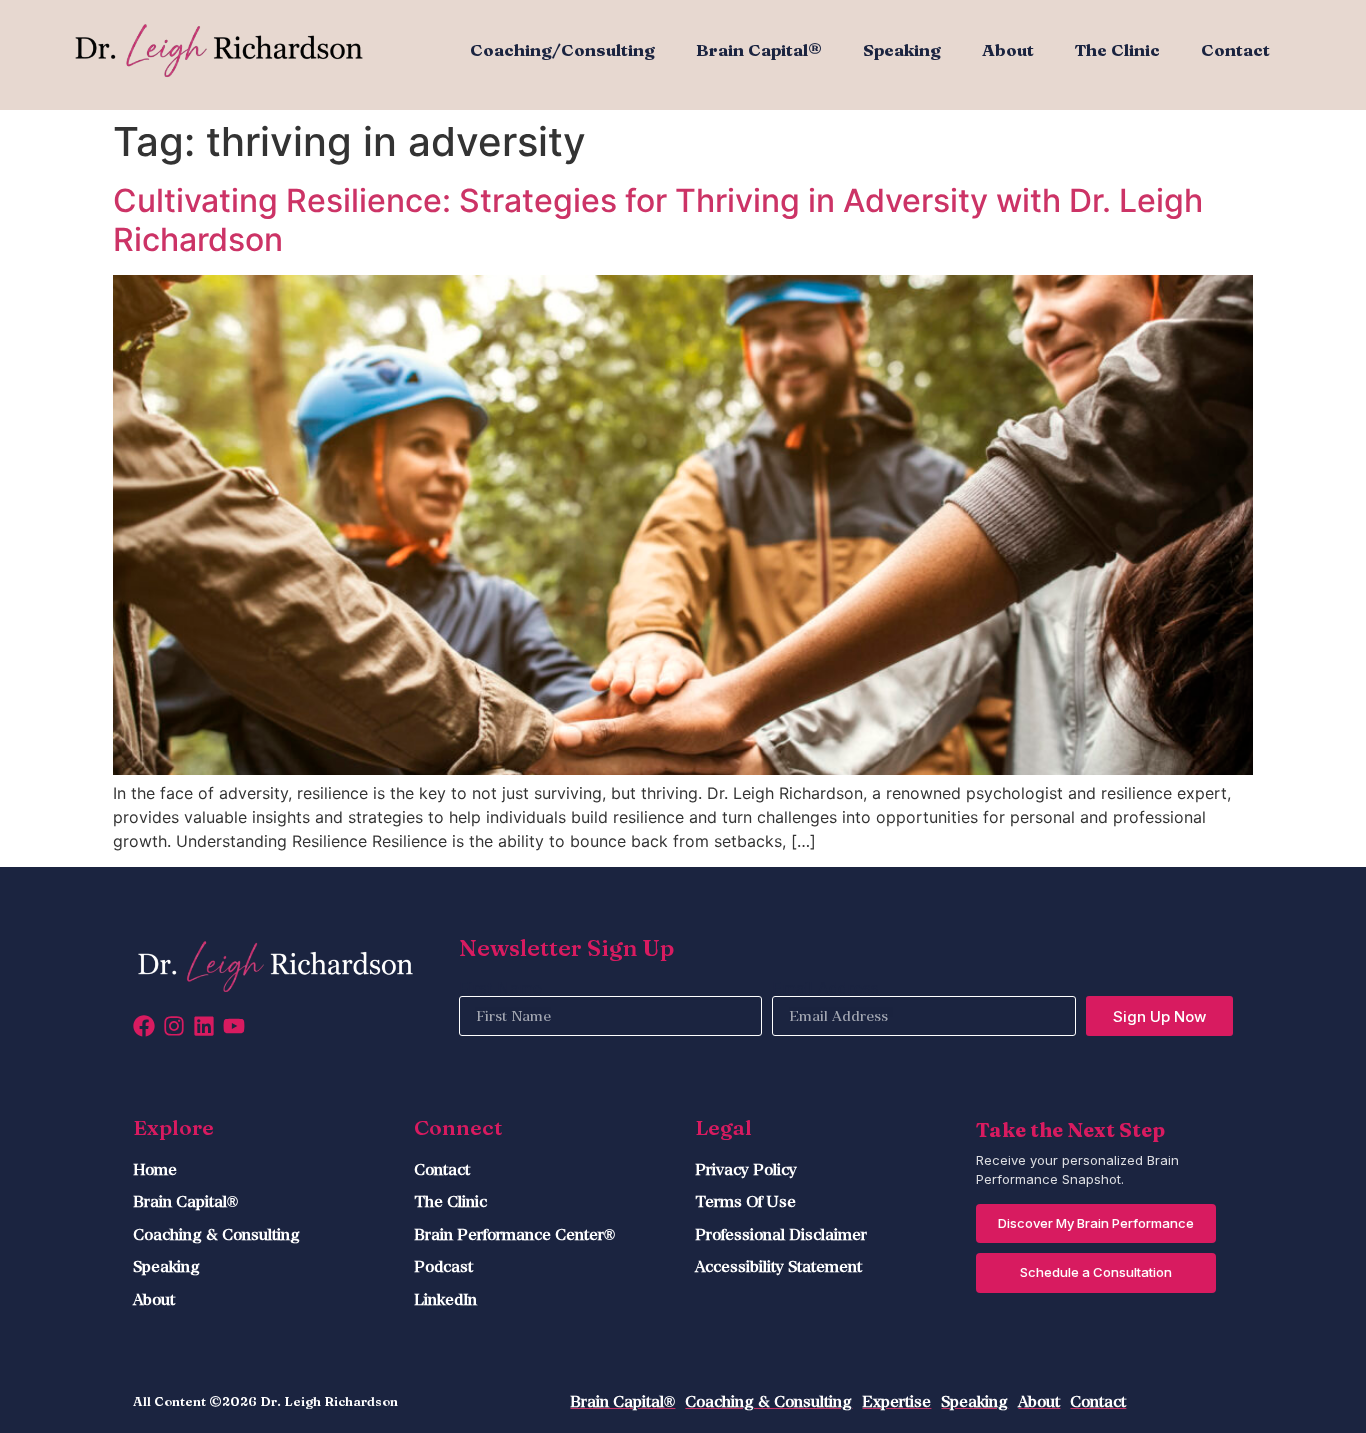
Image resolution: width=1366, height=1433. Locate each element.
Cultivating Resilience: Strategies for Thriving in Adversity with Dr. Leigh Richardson (658, 219)
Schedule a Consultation (1096, 1272)
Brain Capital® (759, 49)
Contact (1235, 49)
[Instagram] (174, 1026)
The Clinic (1117, 49)
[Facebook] (144, 1026)
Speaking (902, 49)
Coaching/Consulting (562, 49)
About (1008, 49)
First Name (500, 988)
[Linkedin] (204, 1026)
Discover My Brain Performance (1096, 1223)
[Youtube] (234, 1026)
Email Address (825, 988)
